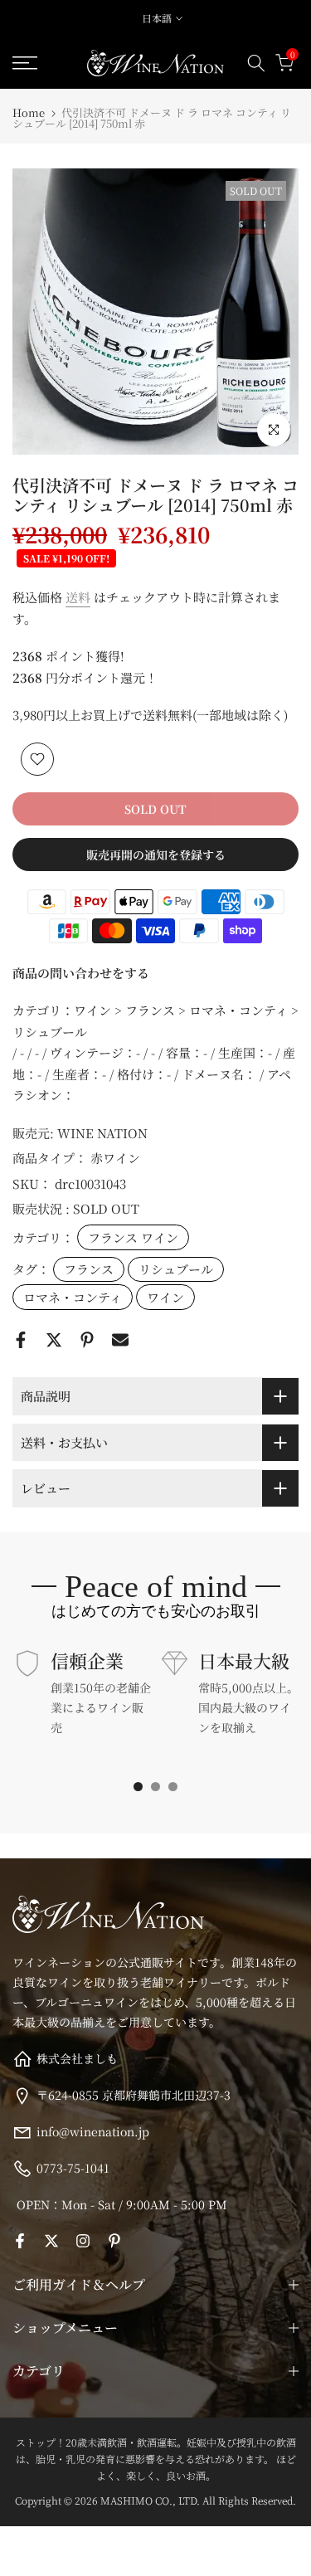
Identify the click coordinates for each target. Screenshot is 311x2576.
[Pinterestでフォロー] (114, 2241)
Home (29, 112)
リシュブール (176, 1269)
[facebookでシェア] (21, 1340)
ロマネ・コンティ (73, 1297)
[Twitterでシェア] (54, 1340)
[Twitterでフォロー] (51, 2241)
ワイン (165, 1297)
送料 (78, 597)
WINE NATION (102, 1133)
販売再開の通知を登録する (156, 855)
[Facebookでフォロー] (20, 2241)
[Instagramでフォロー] (83, 2241)
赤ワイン (115, 1158)
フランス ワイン (133, 1237)
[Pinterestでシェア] (87, 1340)
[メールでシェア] (120, 1340)
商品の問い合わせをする (81, 973)
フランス (89, 1269)
